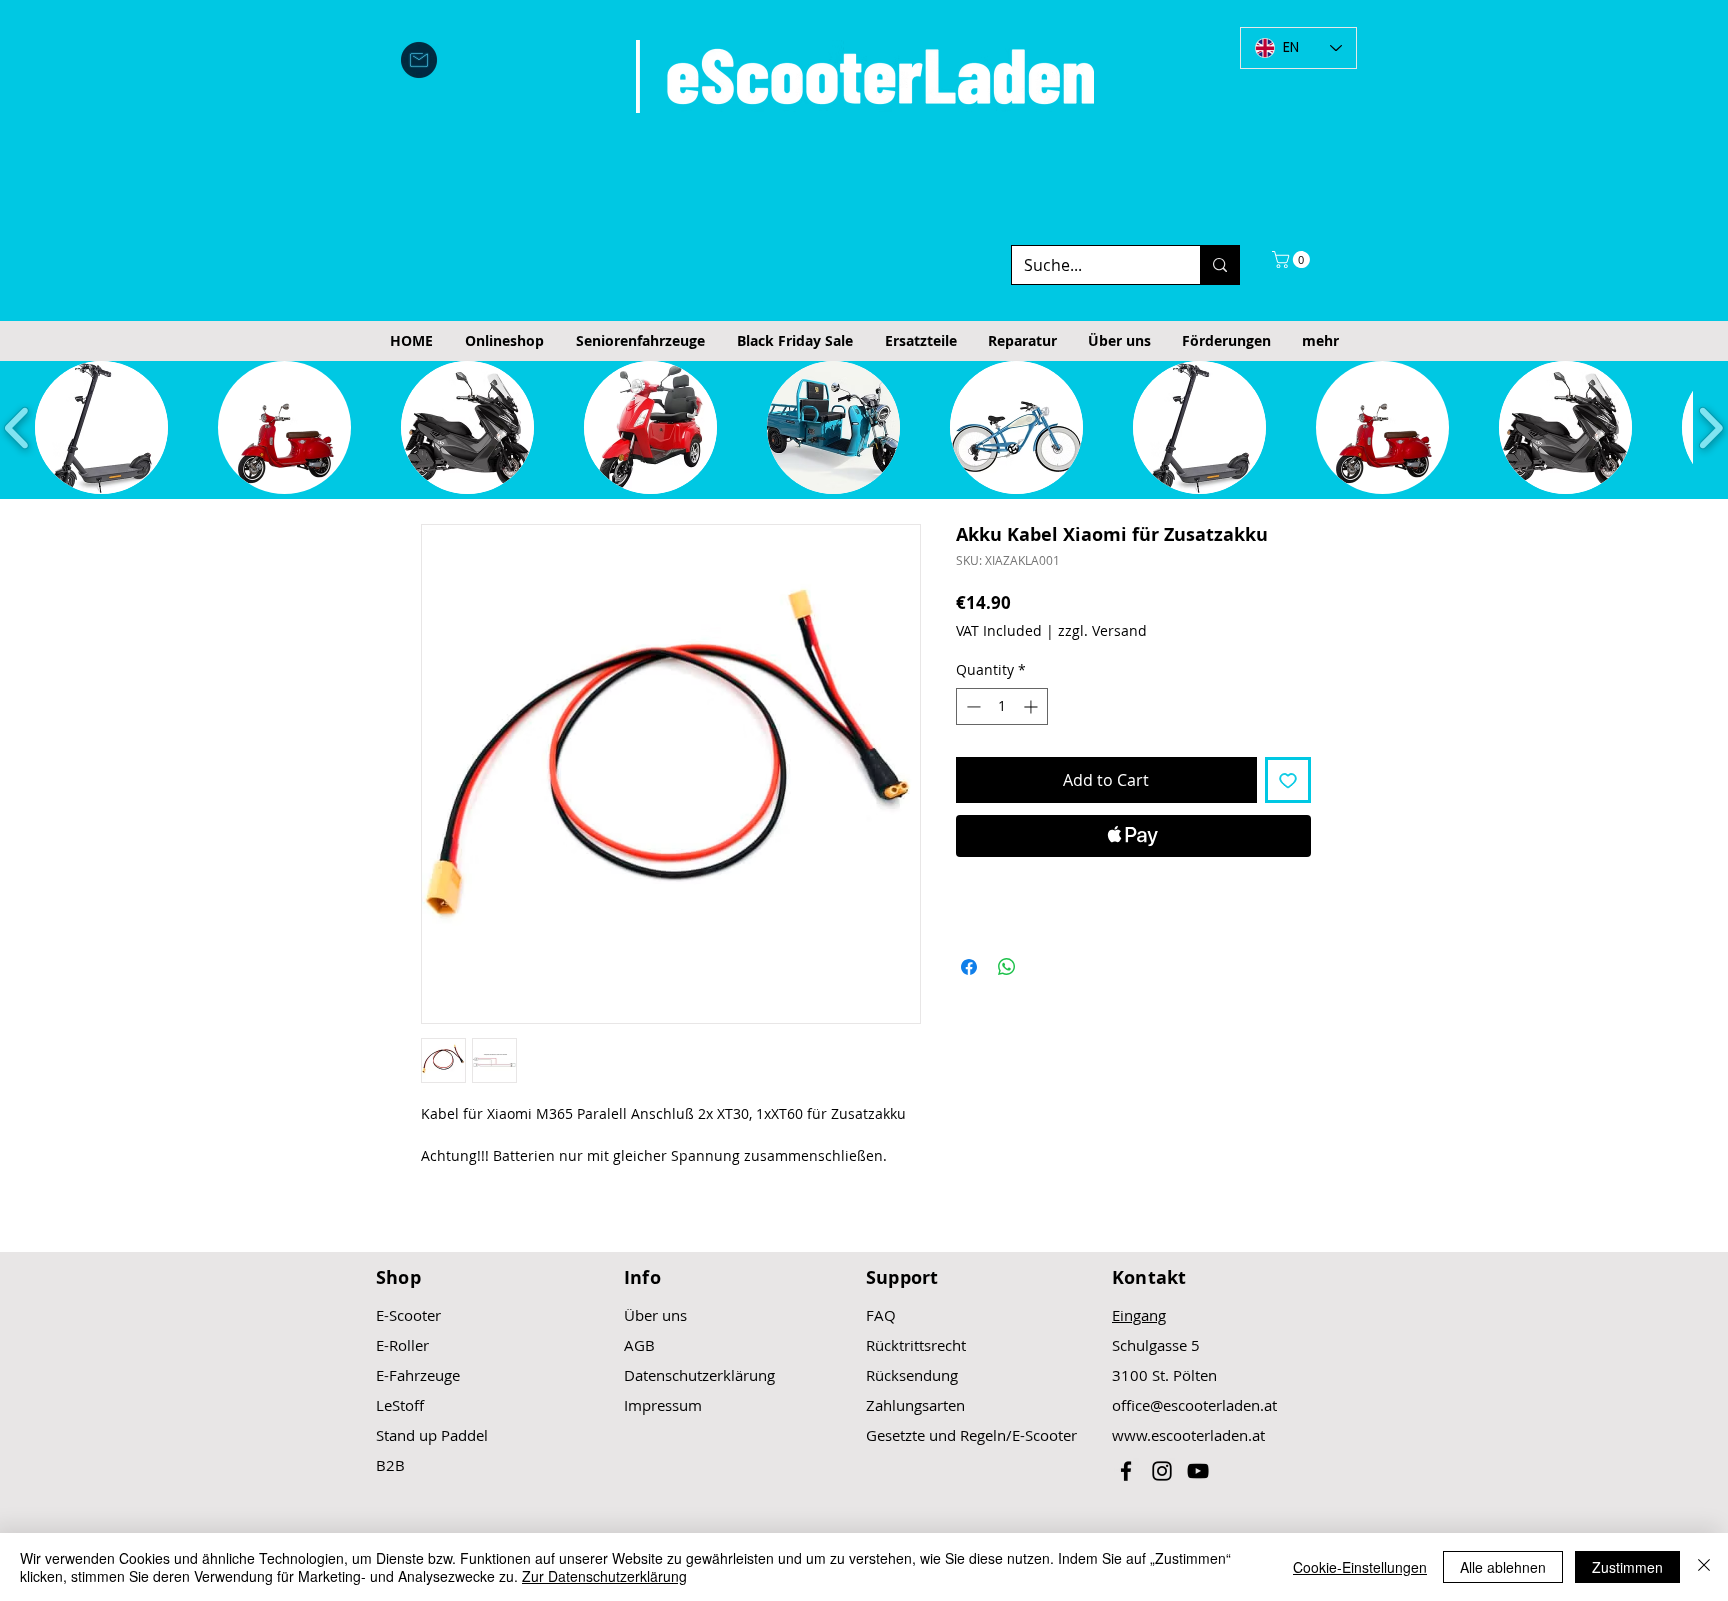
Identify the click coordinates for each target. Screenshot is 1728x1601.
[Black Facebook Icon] (1126, 1471)
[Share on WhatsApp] (1007, 967)
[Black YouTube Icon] (1198, 1471)
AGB (639, 1345)
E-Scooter (408, 1315)
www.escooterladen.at (1188, 1435)
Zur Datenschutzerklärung (604, 1576)
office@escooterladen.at (1194, 1405)
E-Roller (402, 1345)
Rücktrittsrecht (916, 1345)
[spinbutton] (1002, 706)
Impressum (663, 1405)
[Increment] (1032, 706)
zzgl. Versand (1102, 630)
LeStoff (400, 1405)
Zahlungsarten (915, 1405)
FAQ (881, 1315)
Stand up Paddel (432, 1435)
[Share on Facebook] (969, 967)
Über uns (655, 1315)
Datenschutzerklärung (699, 1375)
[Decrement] (971, 706)
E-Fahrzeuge (418, 1375)
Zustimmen (1627, 1567)
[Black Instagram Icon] (1162, 1471)
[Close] (1704, 1567)
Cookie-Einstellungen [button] (1360, 1567)
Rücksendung (912, 1375)
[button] (1293, 259)
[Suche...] (1219, 265)
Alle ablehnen (1503, 1567)
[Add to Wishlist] (1288, 780)
